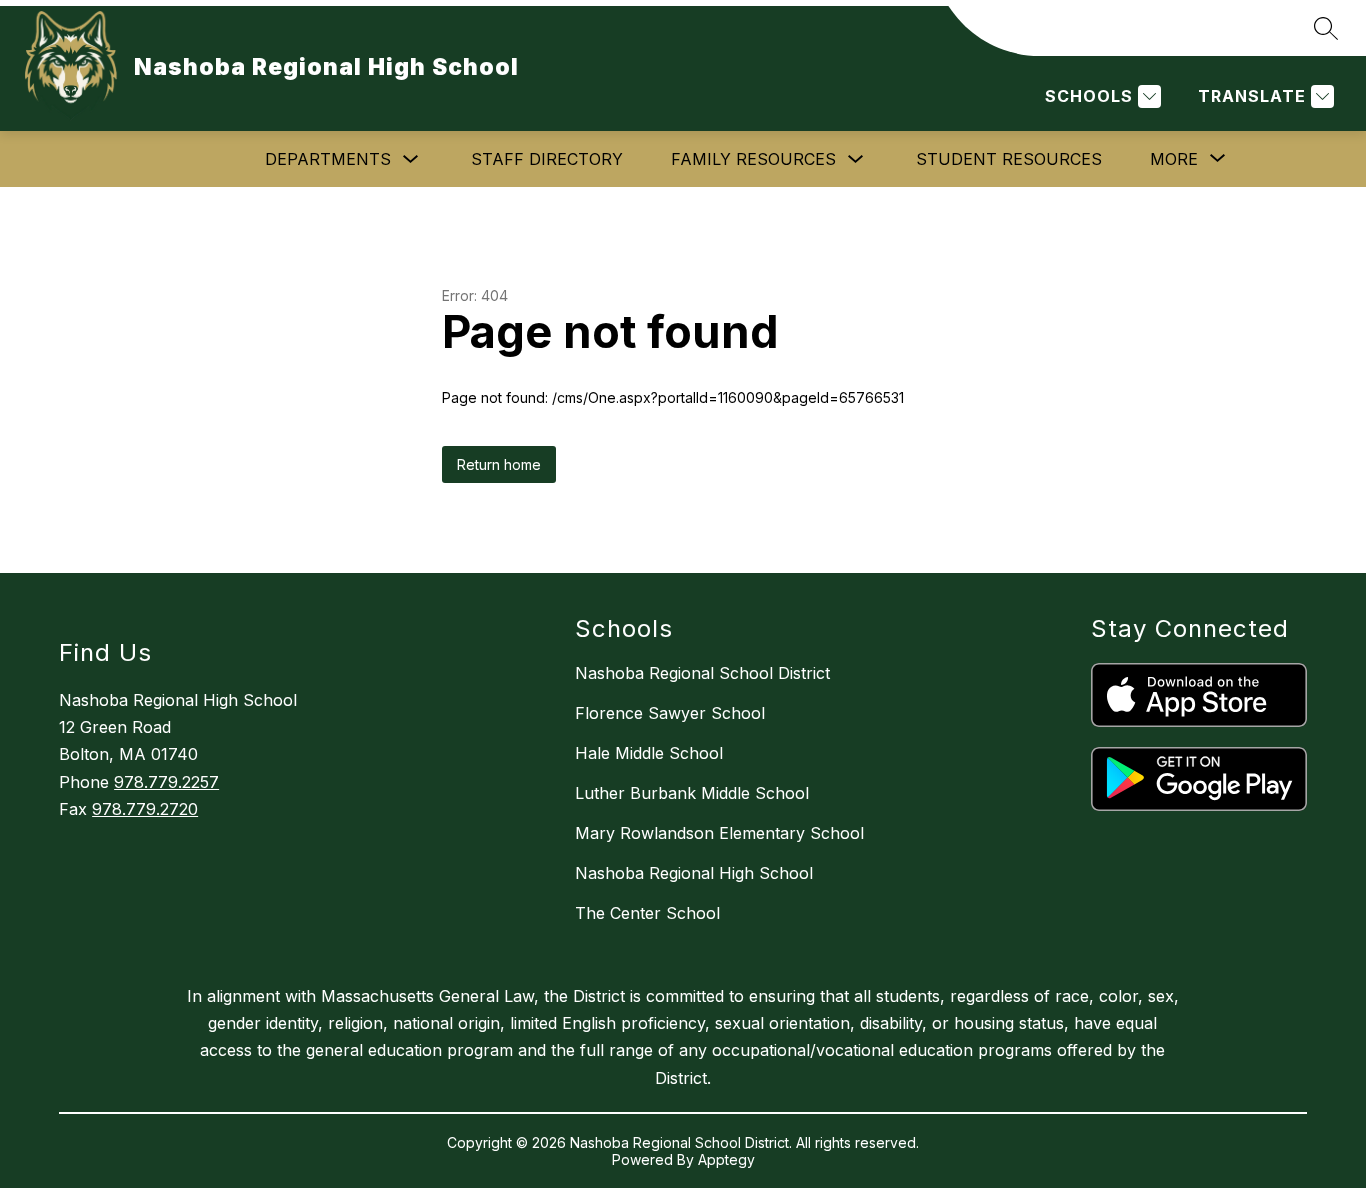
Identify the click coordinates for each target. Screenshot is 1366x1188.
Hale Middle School (649, 753)
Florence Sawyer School (670, 713)
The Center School (647, 913)
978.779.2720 (145, 809)
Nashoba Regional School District (702, 673)
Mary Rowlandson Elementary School (719, 833)
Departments (328, 159)
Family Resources (753, 159)
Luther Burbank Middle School (692, 793)
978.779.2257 (166, 782)
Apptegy (726, 1159)
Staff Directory (547, 159)
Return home (499, 464)
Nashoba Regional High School (694, 873)
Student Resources (1009, 159)
